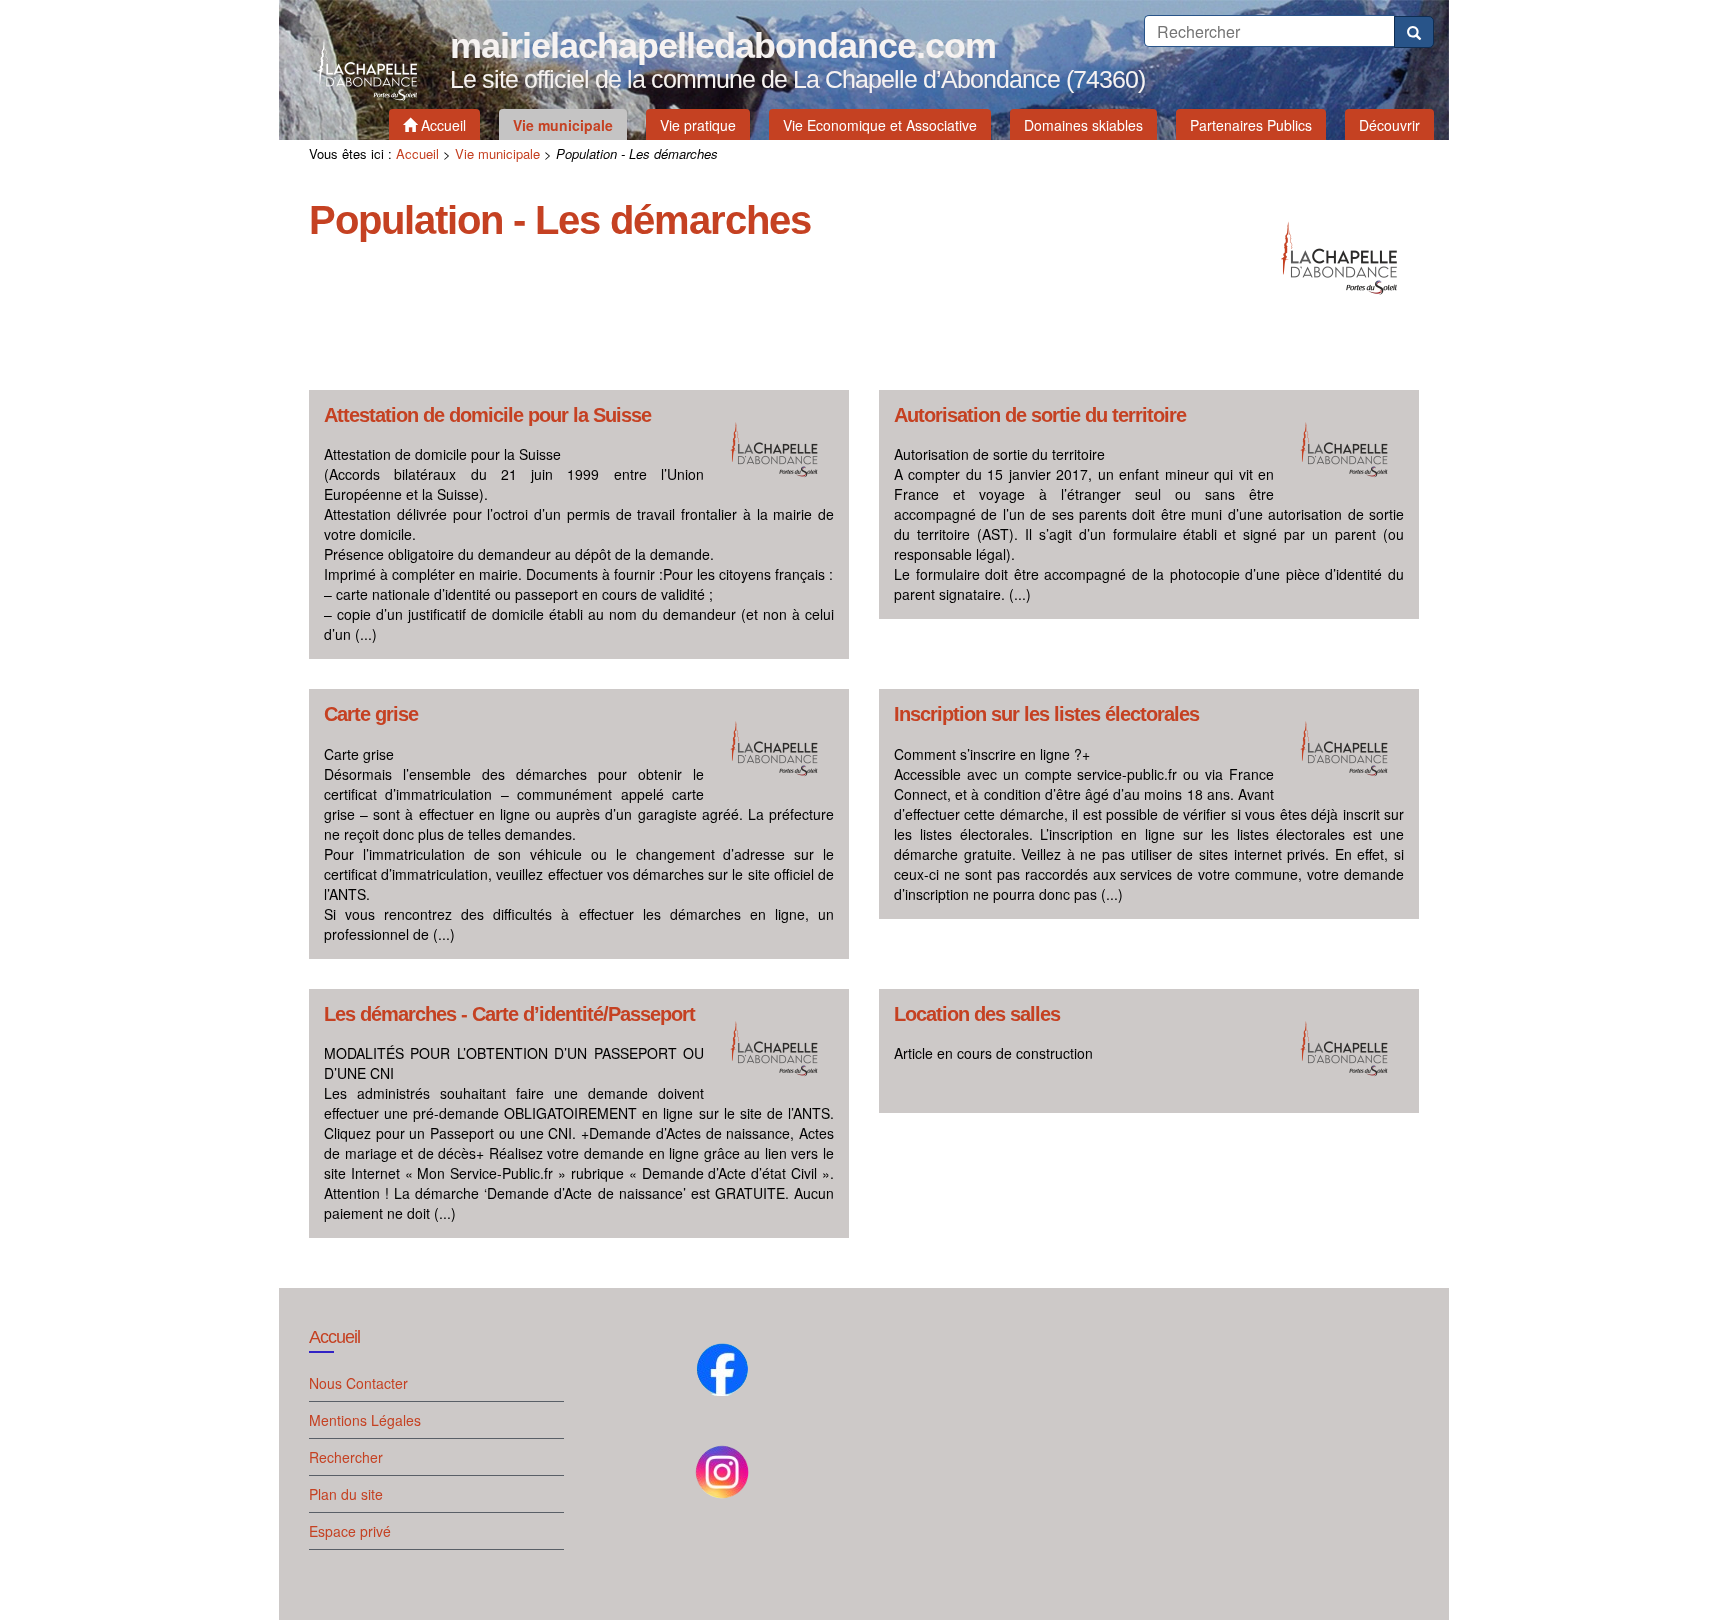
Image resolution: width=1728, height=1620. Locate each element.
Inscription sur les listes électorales (1046, 714)
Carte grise (371, 714)
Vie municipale (497, 153)
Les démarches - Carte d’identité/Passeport (509, 1014)
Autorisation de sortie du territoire (1040, 415)
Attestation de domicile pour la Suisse (487, 415)
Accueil (417, 153)
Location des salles (977, 1014)
